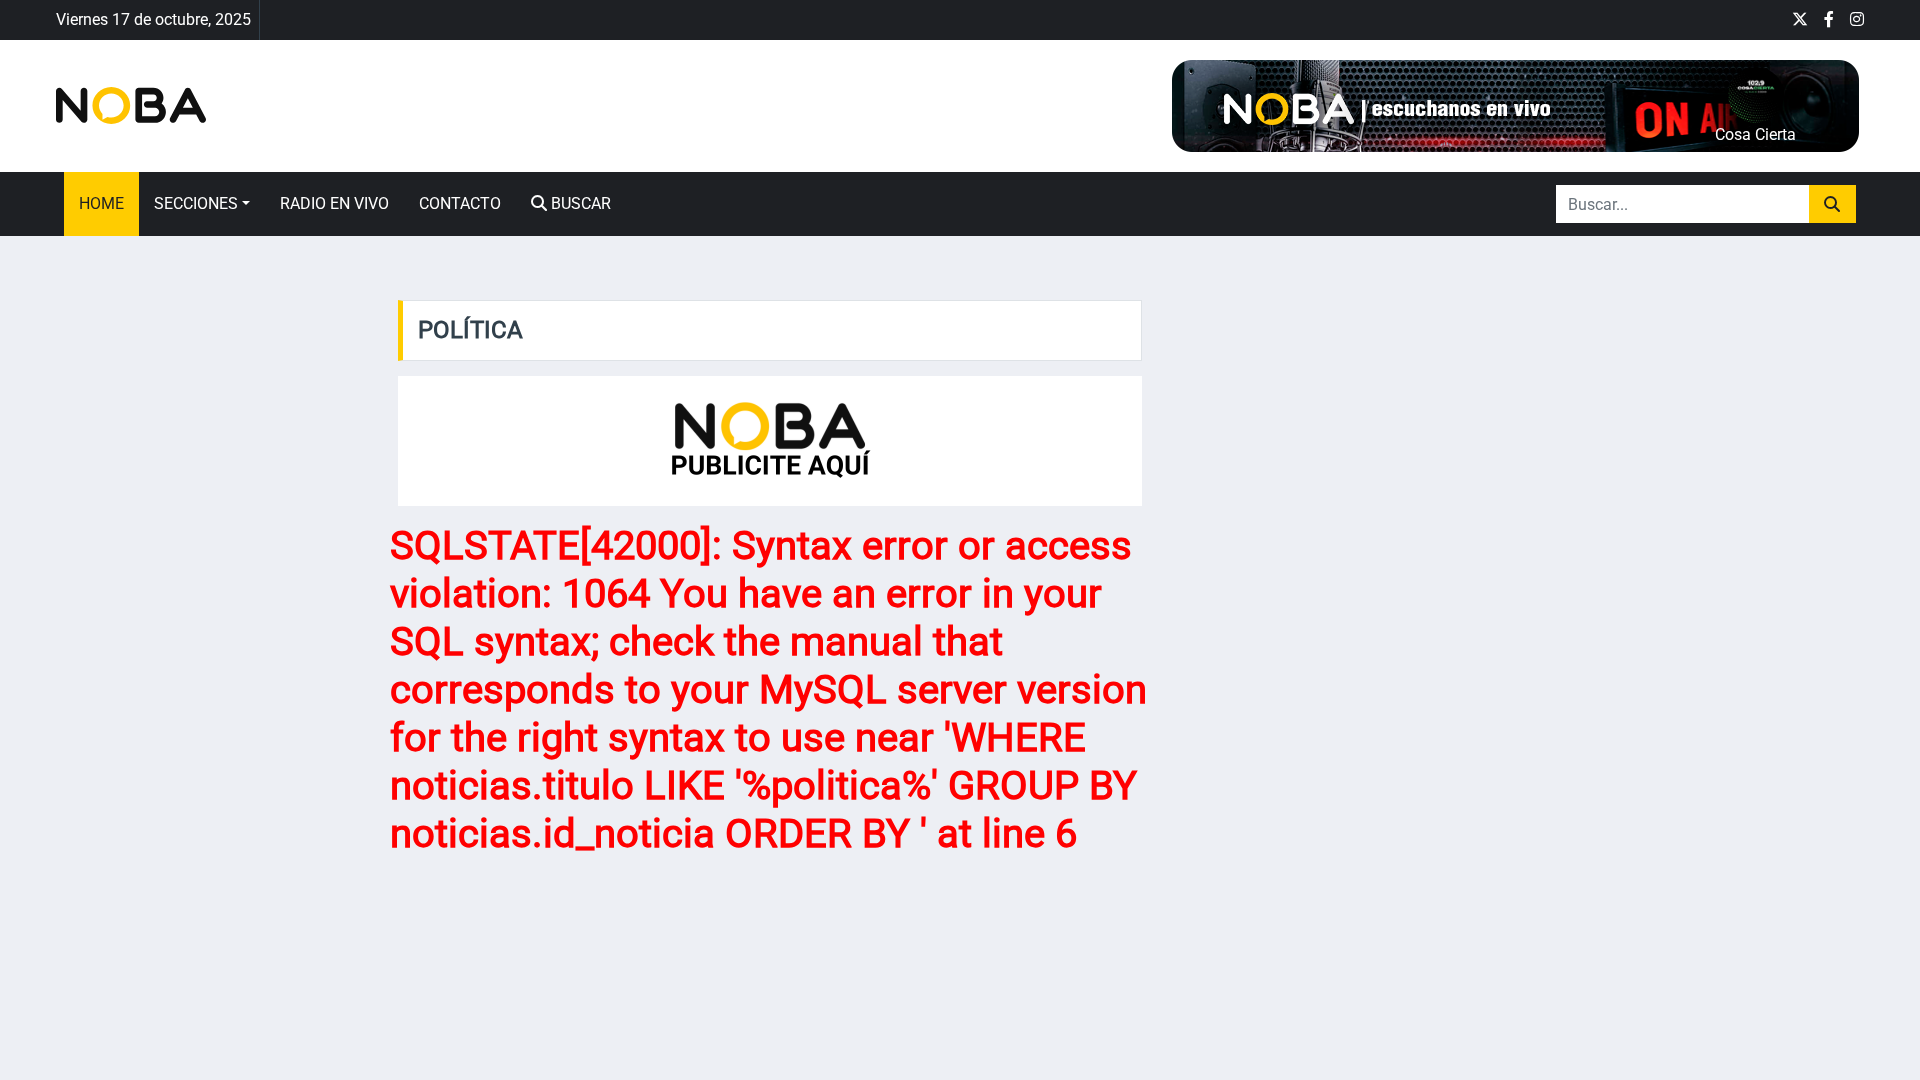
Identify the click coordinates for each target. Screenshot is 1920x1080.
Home (101, 203)
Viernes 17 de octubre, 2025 (153, 19)
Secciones (196, 203)
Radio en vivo (334, 203)
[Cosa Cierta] (1514, 104)
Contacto (460, 203)
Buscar (579, 203)
